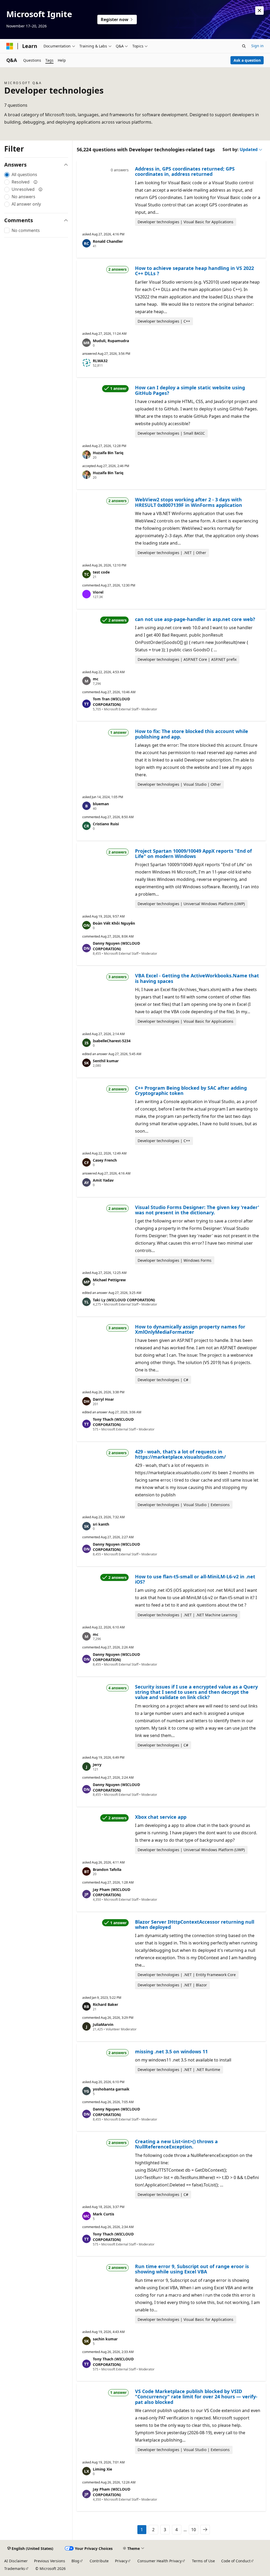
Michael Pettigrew (109, 1280)
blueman (101, 804)
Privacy (121, 2561)
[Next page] (205, 2530)
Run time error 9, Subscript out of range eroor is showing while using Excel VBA (192, 2269)
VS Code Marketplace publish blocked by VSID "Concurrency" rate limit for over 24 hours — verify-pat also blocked (196, 2397)
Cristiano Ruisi (106, 824)
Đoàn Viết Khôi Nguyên (114, 923)
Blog (75, 2561)
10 (194, 2530)
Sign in (257, 46)
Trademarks (15, 2568)
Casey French (105, 1160)
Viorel (98, 592)
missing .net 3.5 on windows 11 (171, 2051)
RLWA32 (100, 361)
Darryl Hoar (103, 1399)
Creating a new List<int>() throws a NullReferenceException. (176, 2144)
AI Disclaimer (16, 2561)
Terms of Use (203, 2561)
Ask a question (247, 60)
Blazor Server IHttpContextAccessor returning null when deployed (195, 1924)
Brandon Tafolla (107, 1869)
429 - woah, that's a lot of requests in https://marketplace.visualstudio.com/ (180, 1454)
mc (96, 679)
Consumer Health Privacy (160, 2561)
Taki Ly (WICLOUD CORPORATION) (124, 1300)
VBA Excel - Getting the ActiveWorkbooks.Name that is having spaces (197, 978)
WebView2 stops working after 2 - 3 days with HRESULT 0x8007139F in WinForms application (189, 502)
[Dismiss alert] (259, 11)
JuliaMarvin (103, 2024)
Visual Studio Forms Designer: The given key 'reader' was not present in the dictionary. (197, 1210)
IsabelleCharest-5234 (112, 1041)
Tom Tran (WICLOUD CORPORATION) (111, 702)
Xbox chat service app (161, 1817)
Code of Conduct (236, 2561)
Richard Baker (105, 2004)
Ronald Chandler (108, 241)
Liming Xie (102, 2469)
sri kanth (101, 1524)
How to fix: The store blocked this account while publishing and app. (192, 734)
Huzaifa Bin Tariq (108, 453)
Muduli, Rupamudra (111, 341)
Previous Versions (50, 2561)
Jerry (97, 1765)
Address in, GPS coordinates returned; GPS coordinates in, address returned (185, 171)
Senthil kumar (106, 1061)
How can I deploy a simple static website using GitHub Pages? (190, 390)
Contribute (99, 2561)
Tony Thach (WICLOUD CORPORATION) (113, 1422)
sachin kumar (105, 2339)
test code (101, 572)
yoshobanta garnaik (111, 2089)
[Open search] (244, 46)
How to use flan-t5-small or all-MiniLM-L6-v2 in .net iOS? (195, 1579)
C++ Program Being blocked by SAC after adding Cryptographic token (191, 1090)
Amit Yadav (103, 1180)
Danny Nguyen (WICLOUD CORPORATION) (116, 946)
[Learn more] (36, 182)
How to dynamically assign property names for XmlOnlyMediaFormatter (190, 1329)
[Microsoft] (10, 46)
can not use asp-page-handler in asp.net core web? (195, 619)
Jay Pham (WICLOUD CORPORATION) (112, 1892)
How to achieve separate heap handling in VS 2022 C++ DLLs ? (194, 271)
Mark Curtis (103, 2214)
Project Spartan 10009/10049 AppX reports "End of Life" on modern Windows (193, 853)
